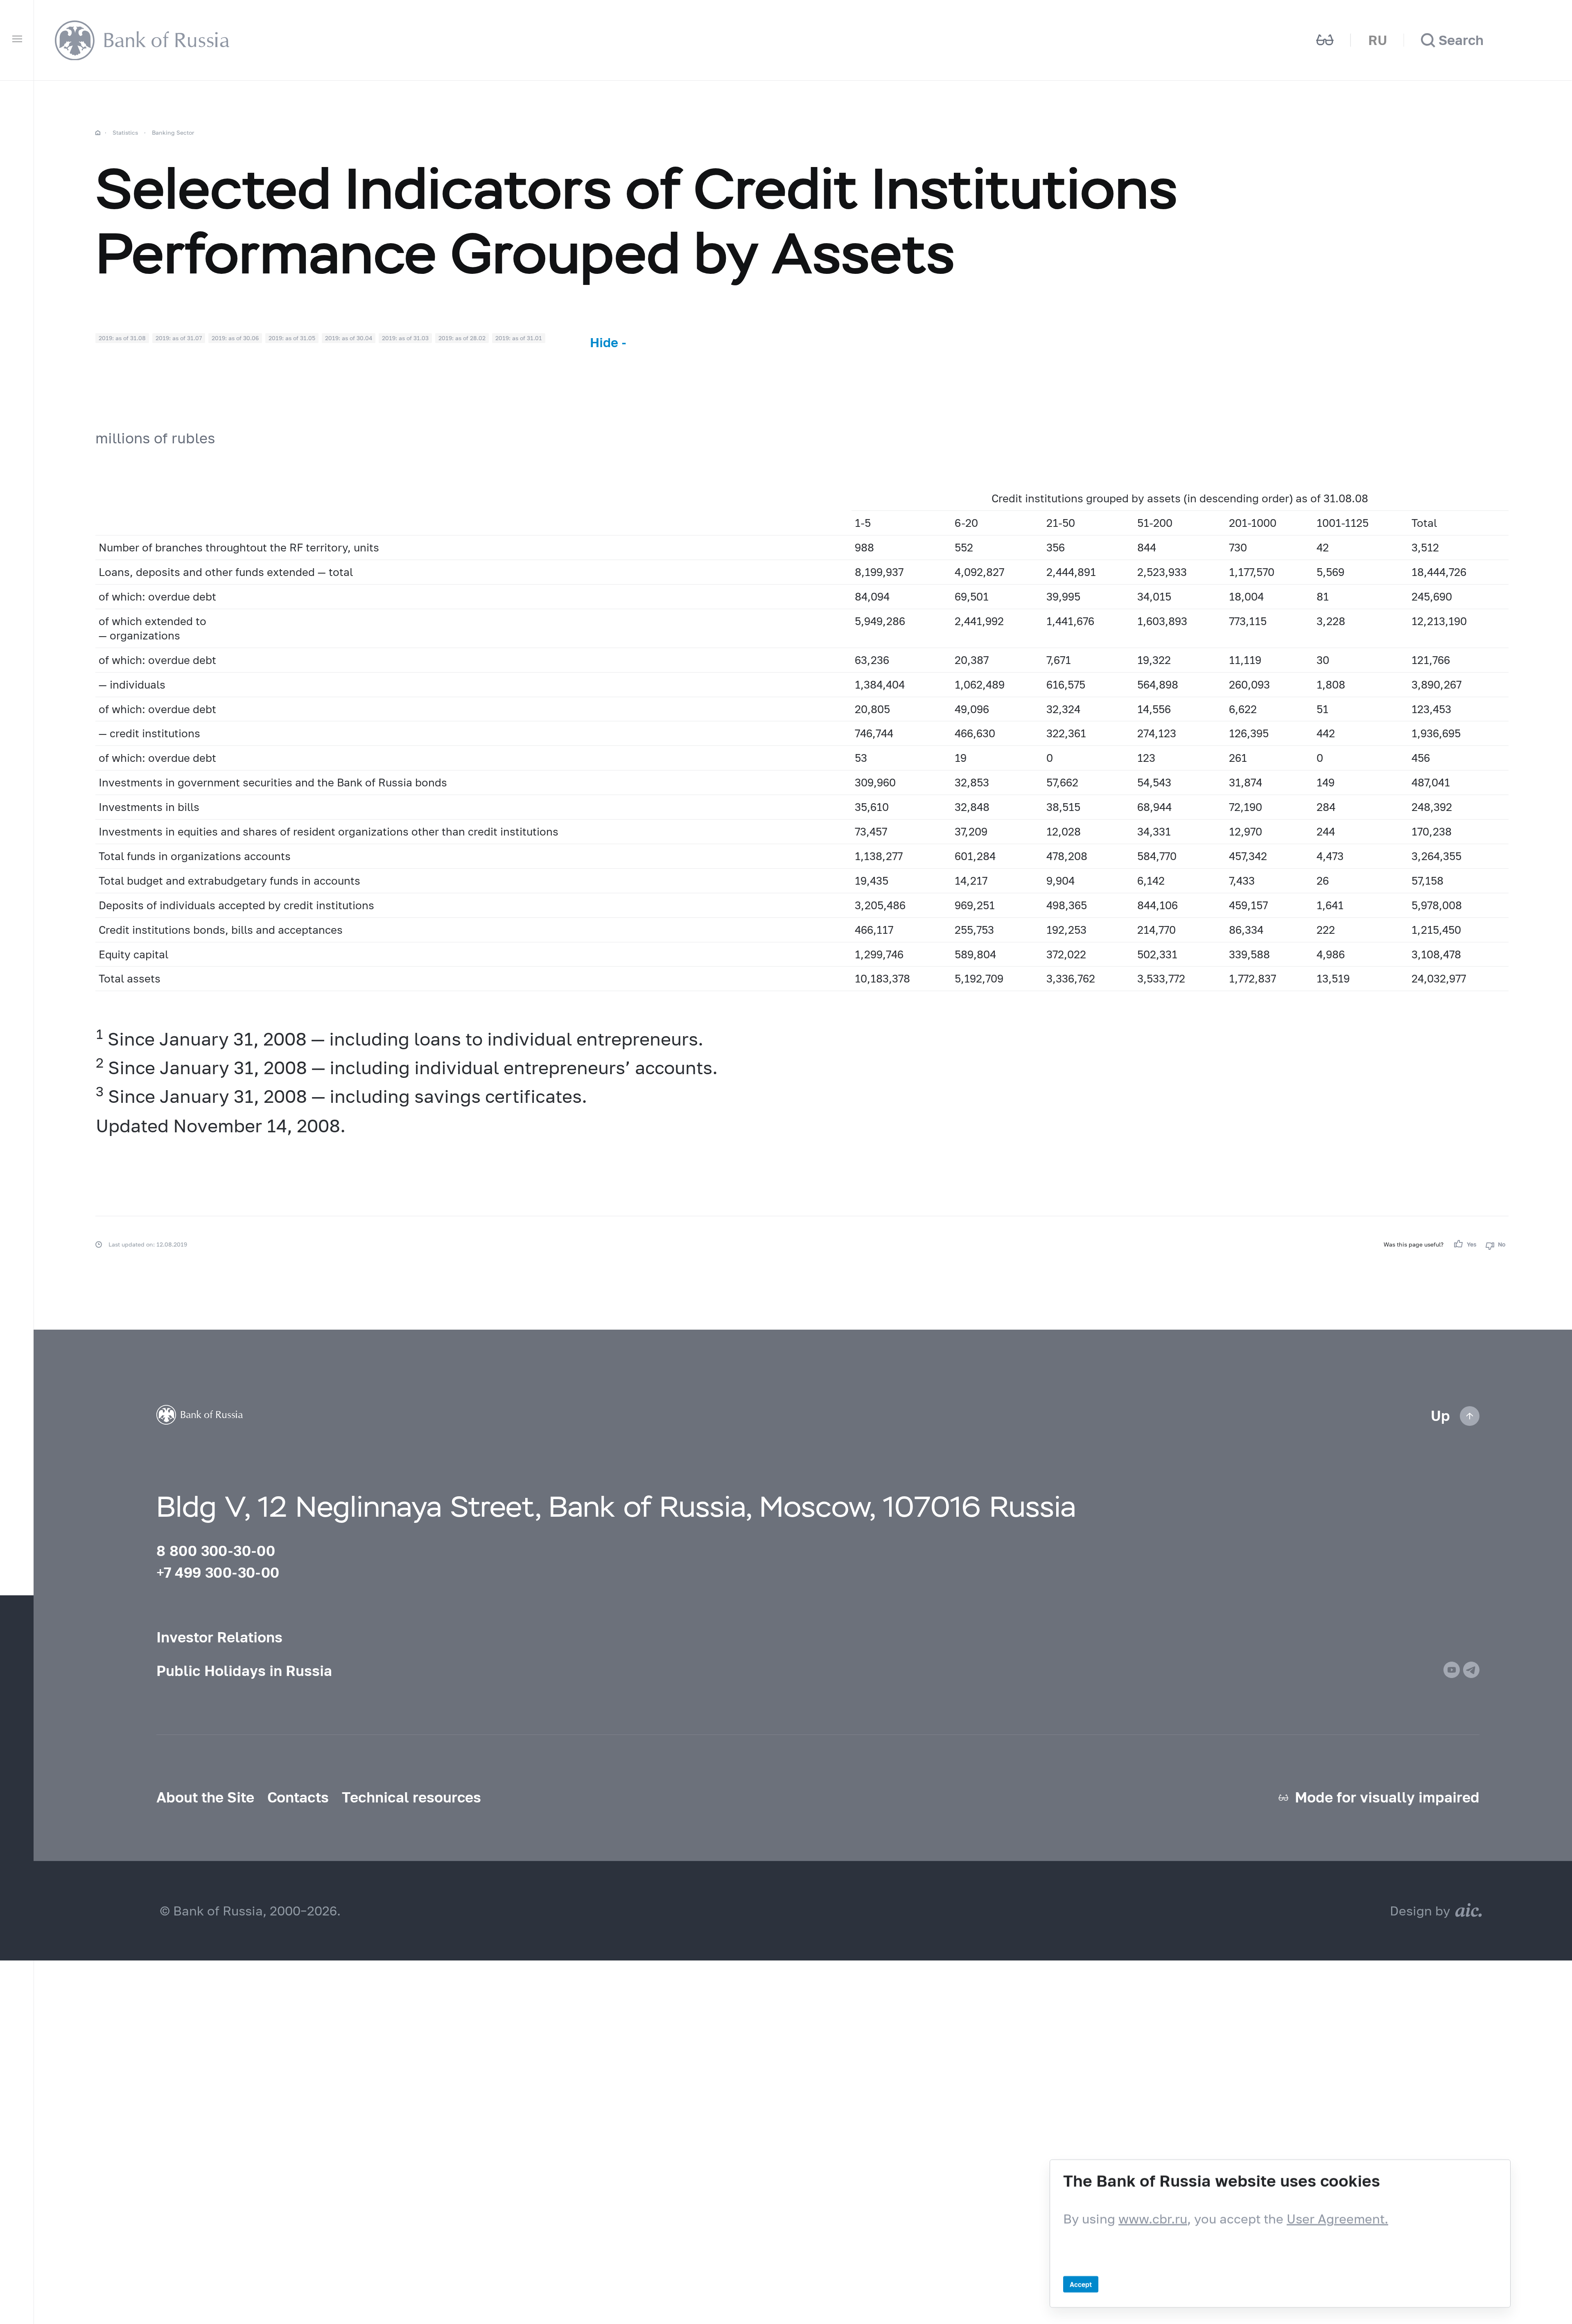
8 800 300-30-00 (216, 1551)
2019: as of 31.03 (405, 338)
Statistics (125, 132)
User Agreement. (1337, 2219)
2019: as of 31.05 (292, 338)
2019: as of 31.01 (519, 338)
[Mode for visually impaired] (1325, 41)
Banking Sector (173, 132)
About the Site (205, 1797)
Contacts (298, 1797)
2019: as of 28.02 (462, 338)
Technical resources (411, 1797)
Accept (1081, 2284)
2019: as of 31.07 (179, 338)
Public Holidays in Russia (244, 1671)
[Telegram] (1471, 1670)
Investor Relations (219, 1637)
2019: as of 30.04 (349, 338)
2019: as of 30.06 (235, 338)
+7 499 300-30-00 (218, 1572)
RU (1378, 40)
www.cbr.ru (1153, 2219)
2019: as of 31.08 (122, 338)
